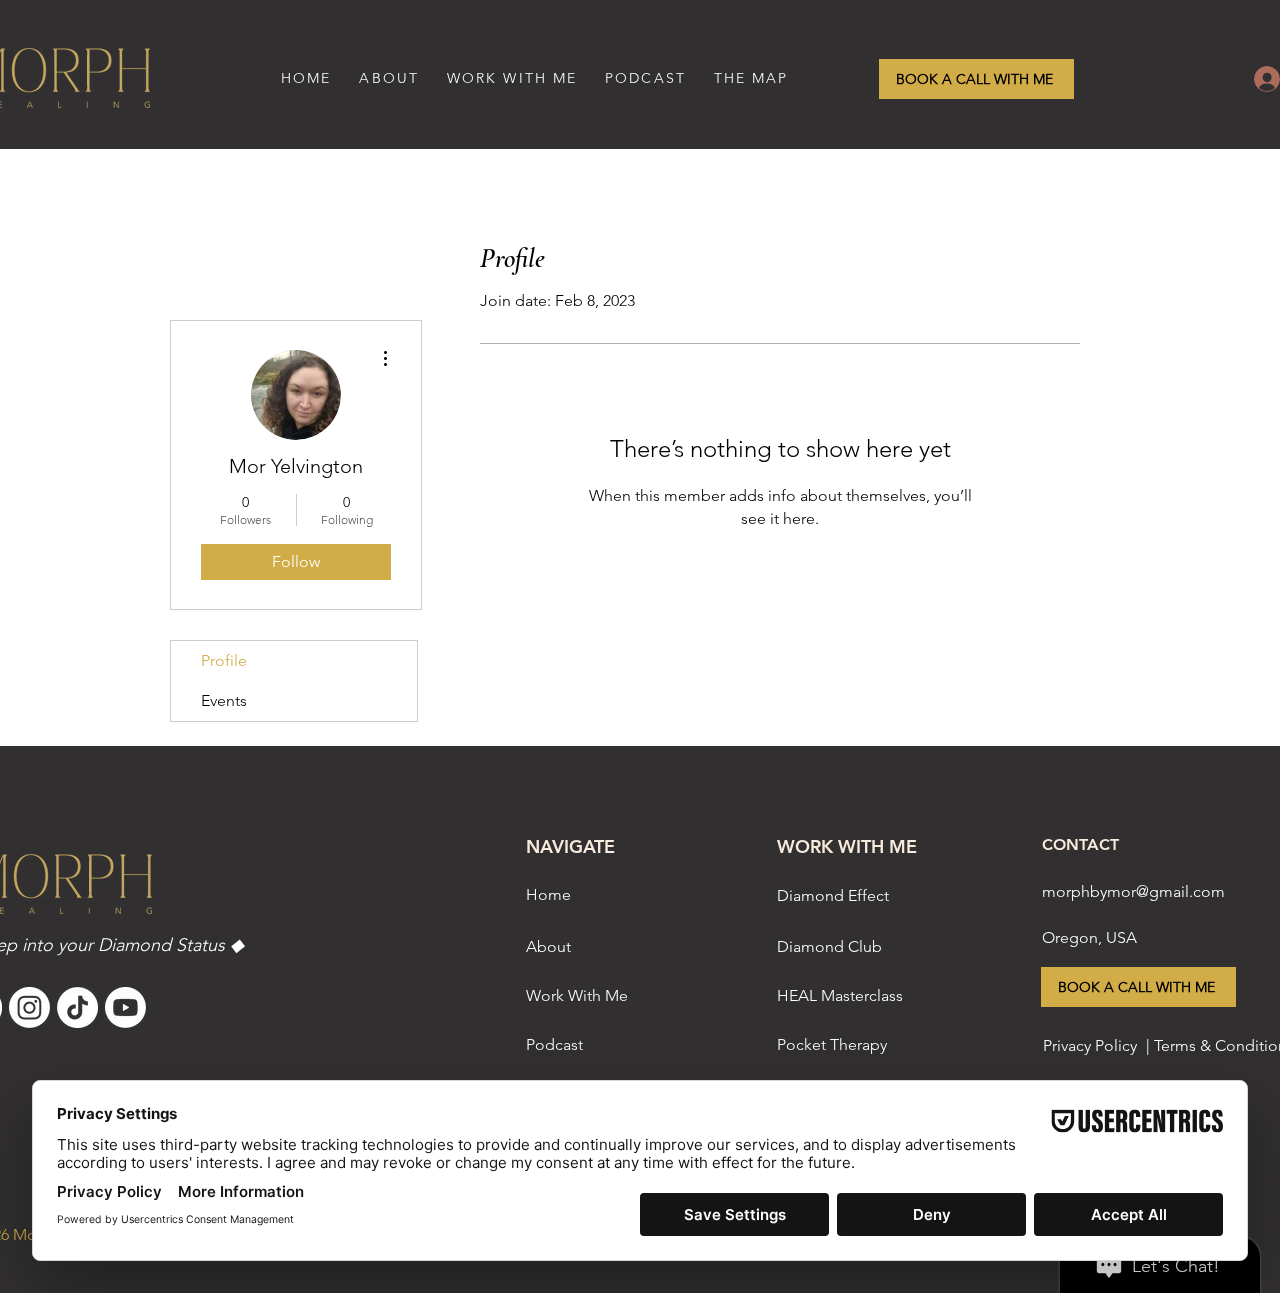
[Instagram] (29, 1007)
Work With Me (577, 995)
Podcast (554, 1044)
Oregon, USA (1089, 937)
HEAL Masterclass (840, 995)
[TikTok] (77, 1007)
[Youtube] (125, 1007)
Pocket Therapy (832, 1044)
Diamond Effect (833, 895)
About (548, 946)
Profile (224, 660)
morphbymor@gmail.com (1133, 891)
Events (224, 700)
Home (548, 894)
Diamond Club (829, 946)
